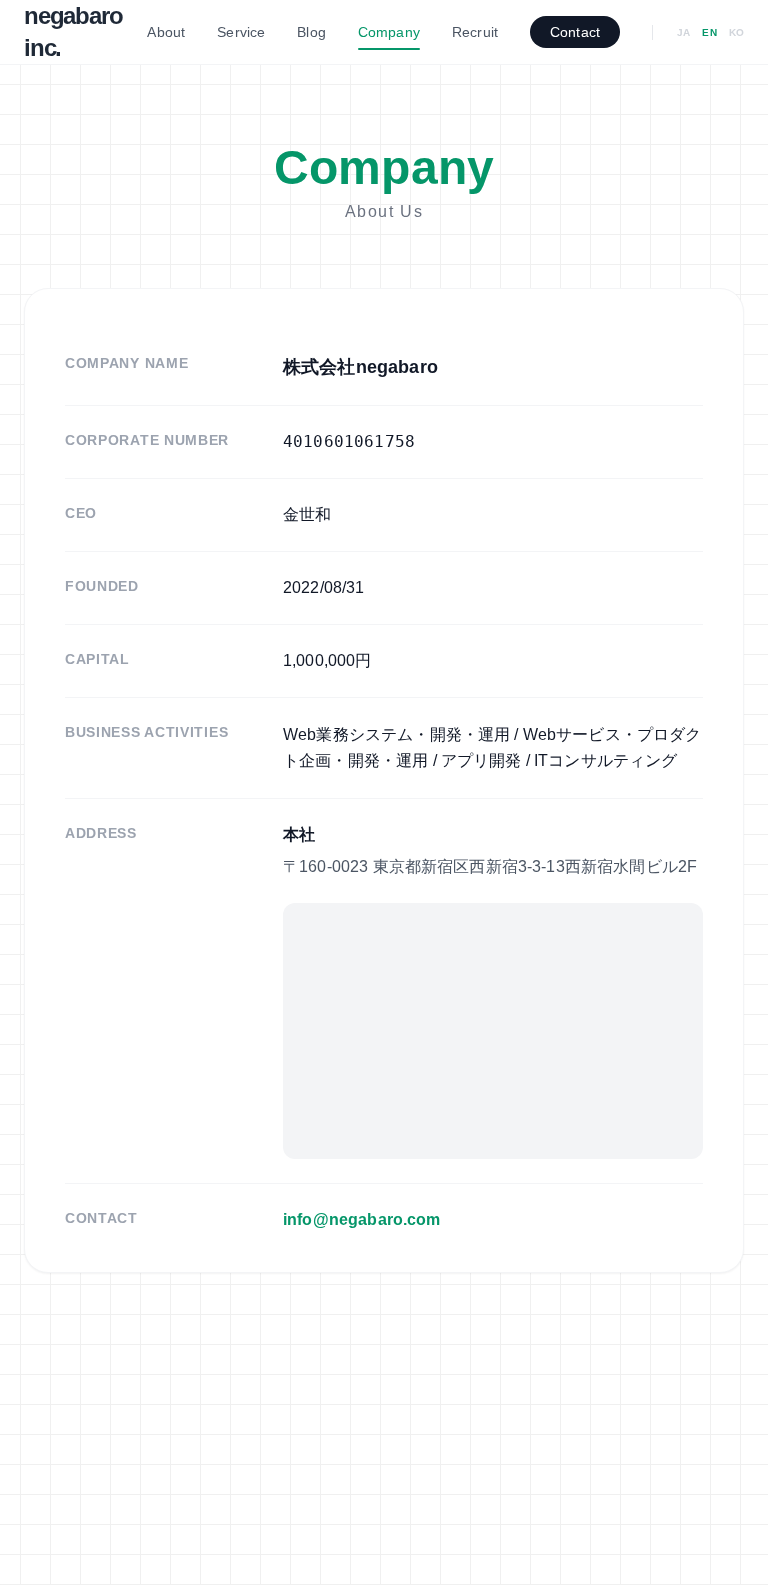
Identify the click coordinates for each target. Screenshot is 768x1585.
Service (241, 32)
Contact (575, 32)
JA (683, 32)
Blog (311, 32)
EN (709, 32)
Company (389, 32)
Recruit (475, 32)
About (166, 32)
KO (736, 32)
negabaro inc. (73, 31)
